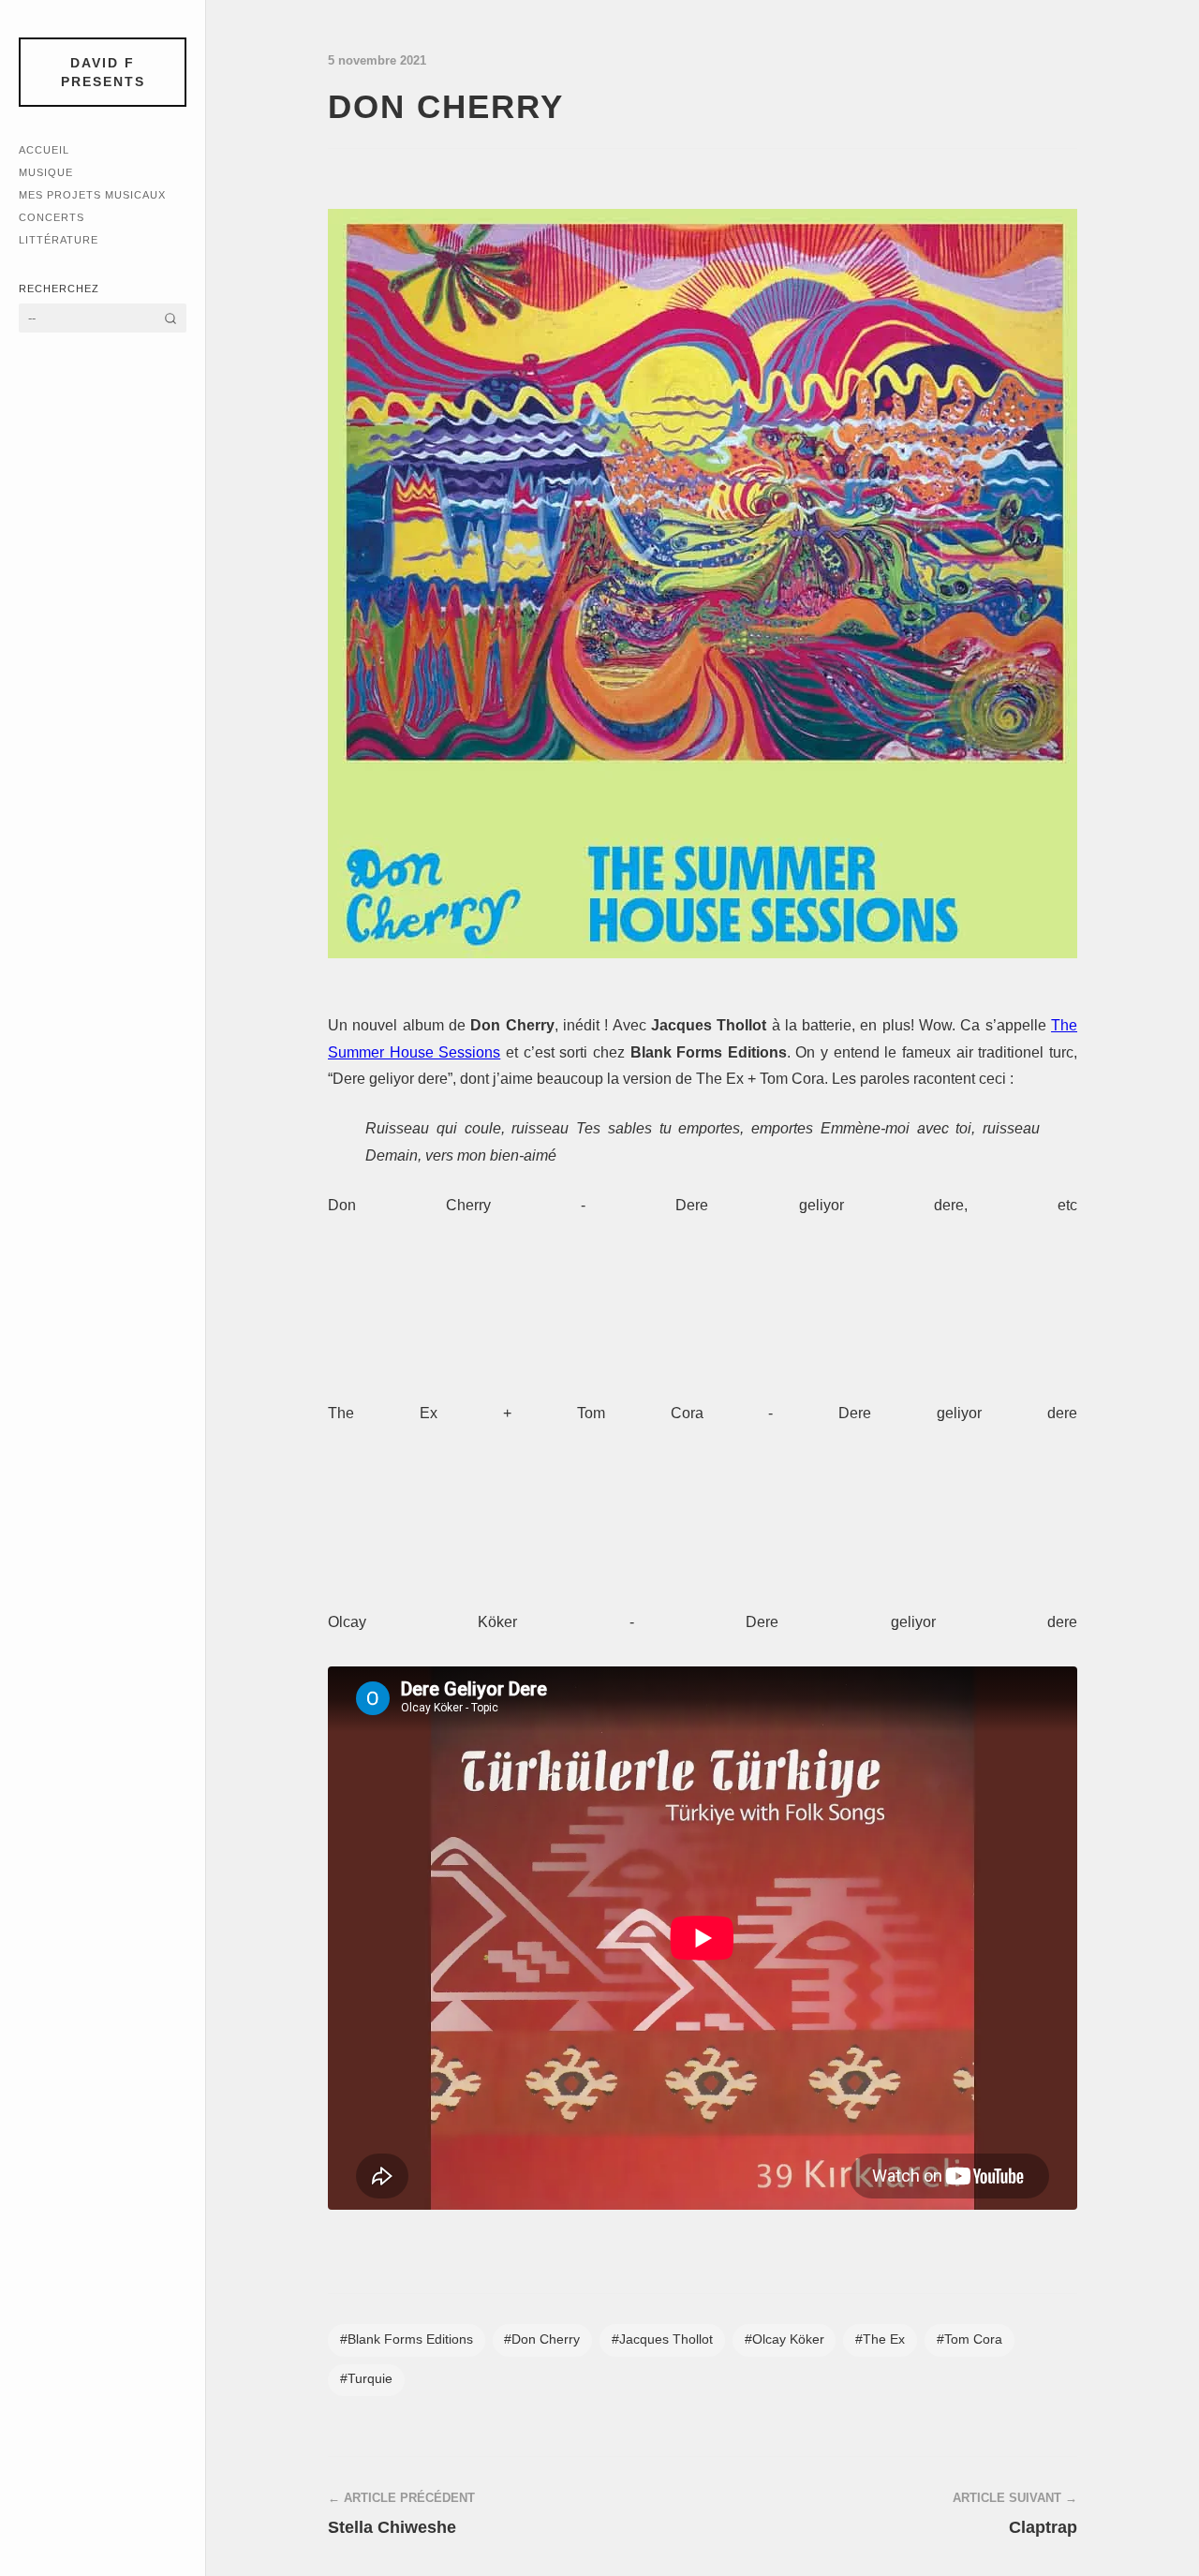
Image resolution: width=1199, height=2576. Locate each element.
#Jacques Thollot (662, 2339)
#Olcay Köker (785, 2339)
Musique (46, 172)
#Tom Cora (970, 2339)
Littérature (59, 240)
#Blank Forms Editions (407, 2339)
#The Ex (880, 2339)
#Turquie (366, 2379)
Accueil (44, 150)
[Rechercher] (170, 318)
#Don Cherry (542, 2339)
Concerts (52, 217)
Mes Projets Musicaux (92, 195)
